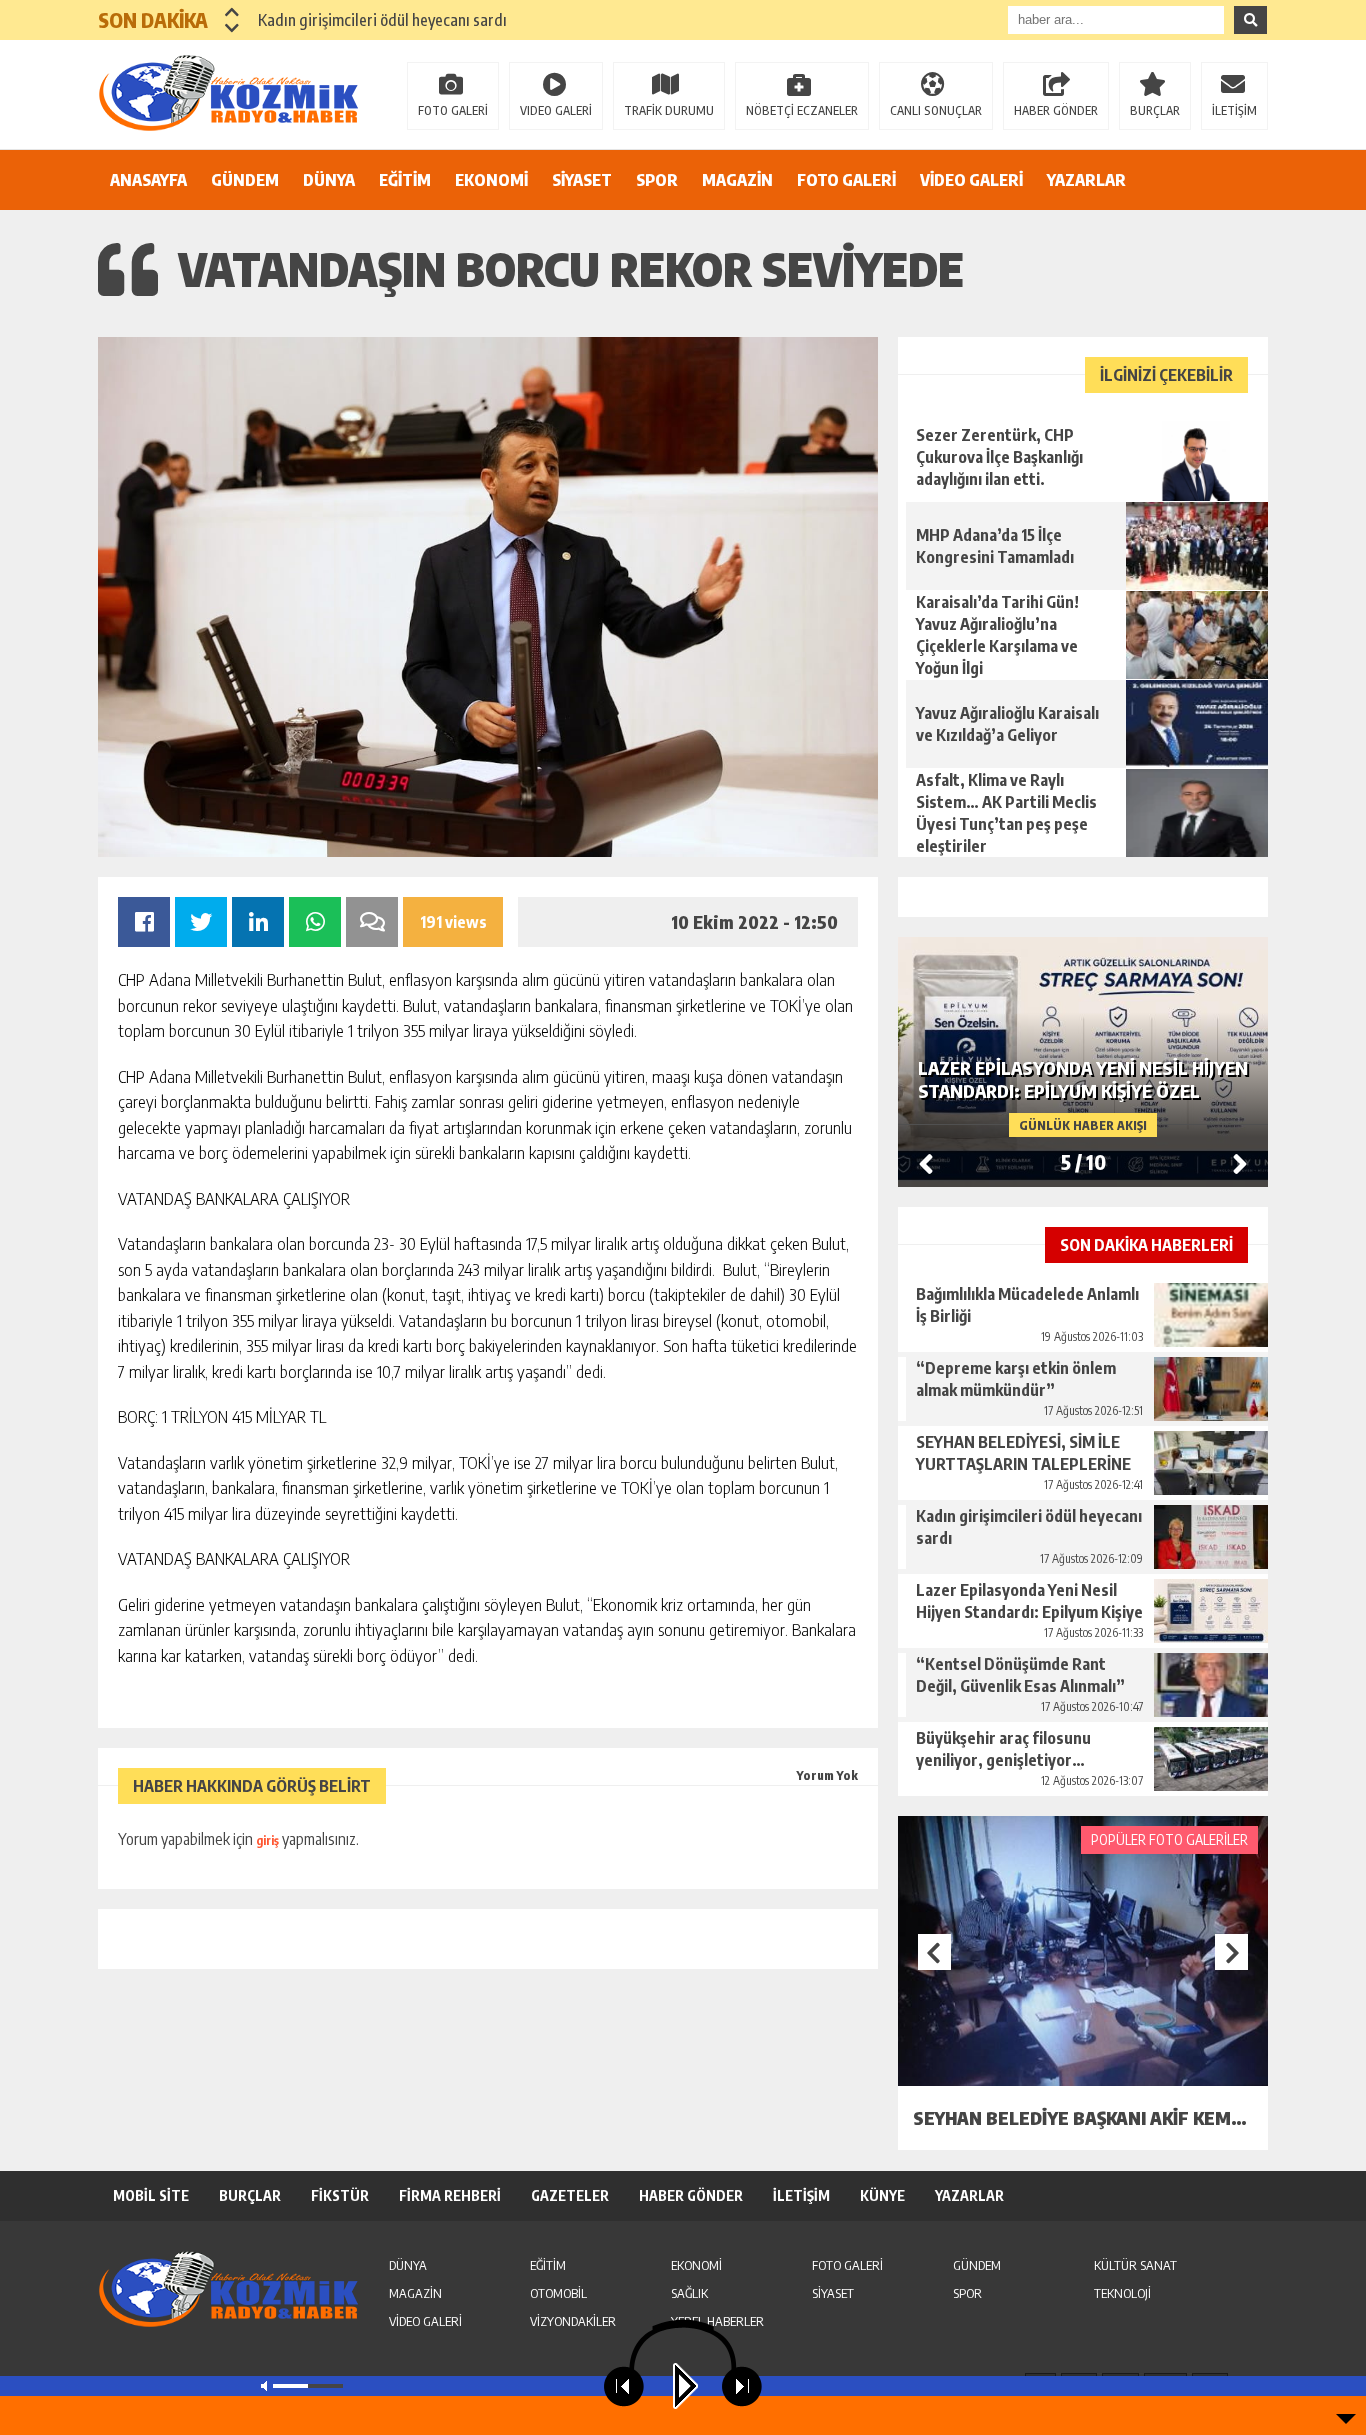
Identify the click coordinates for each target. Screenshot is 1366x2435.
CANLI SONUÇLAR (936, 110)
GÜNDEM (245, 180)
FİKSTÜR (340, 2195)
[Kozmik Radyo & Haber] (228, 93)
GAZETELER (570, 2195)
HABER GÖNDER (1056, 110)
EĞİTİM (405, 180)
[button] (232, 12)
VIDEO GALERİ (556, 110)
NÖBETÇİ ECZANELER (802, 110)
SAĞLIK (689, 2293)
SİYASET (582, 180)
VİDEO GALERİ (971, 180)
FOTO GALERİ (453, 110)
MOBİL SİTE (151, 2195)
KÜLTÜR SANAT (1135, 2265)
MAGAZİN (737, 180)
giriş (267, 1840)
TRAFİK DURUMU (669, 110)
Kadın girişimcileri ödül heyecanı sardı (382, 20)
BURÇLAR (1155, 110)
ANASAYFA (148, 180)
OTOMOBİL (558, 2293)
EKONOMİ (491, 180)
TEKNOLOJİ (1122, 2293)
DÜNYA (329, 180)
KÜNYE (882, 2195)
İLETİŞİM (1234, 110)
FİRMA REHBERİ (450, 2195)
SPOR (657, 180)
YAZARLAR (1086, 180)
